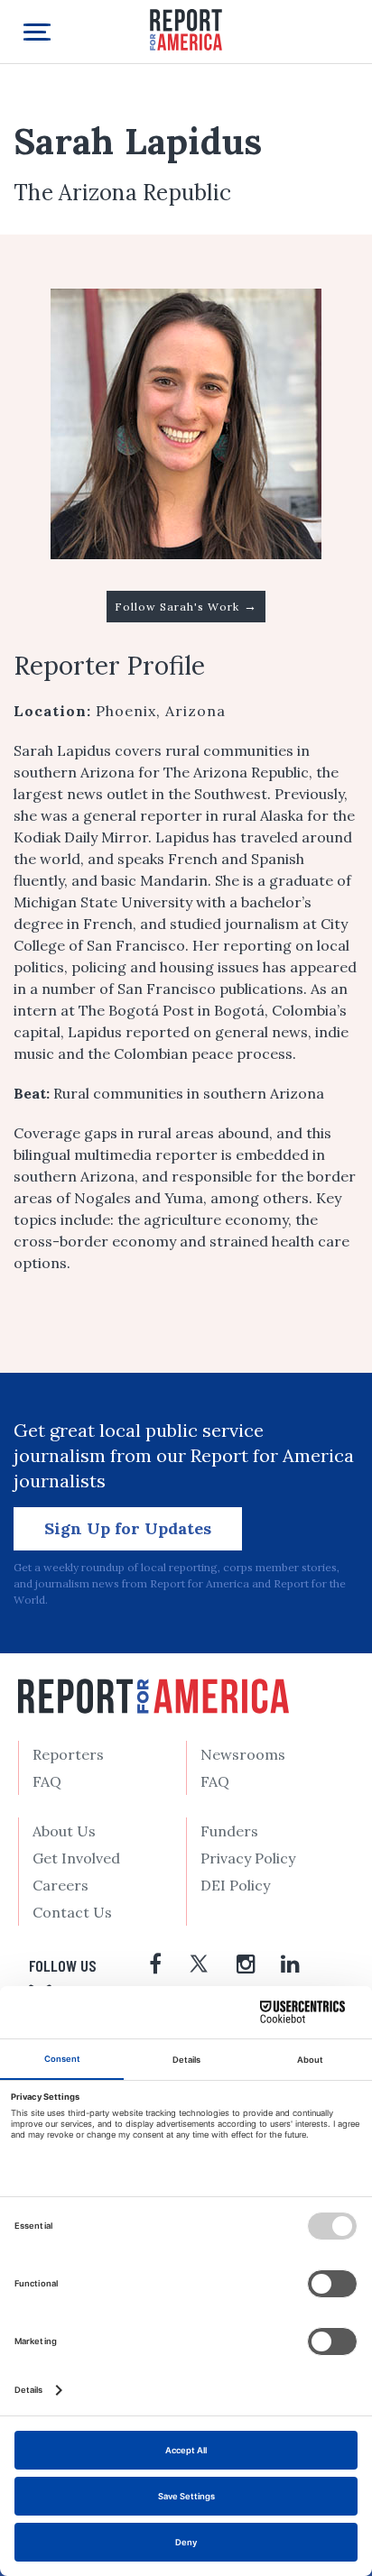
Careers (60, 1885)
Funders (229, 1831)
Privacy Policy (248, 1858)
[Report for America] (186, 28)
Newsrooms (243, 1754)
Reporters (68, 1754)
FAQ (47, 1781)
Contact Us (72, 1912)
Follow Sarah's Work (186, 606)
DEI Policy (235, 1885)
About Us (64, 1831)
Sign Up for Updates (128, 1528)
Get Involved (76, 1858)
